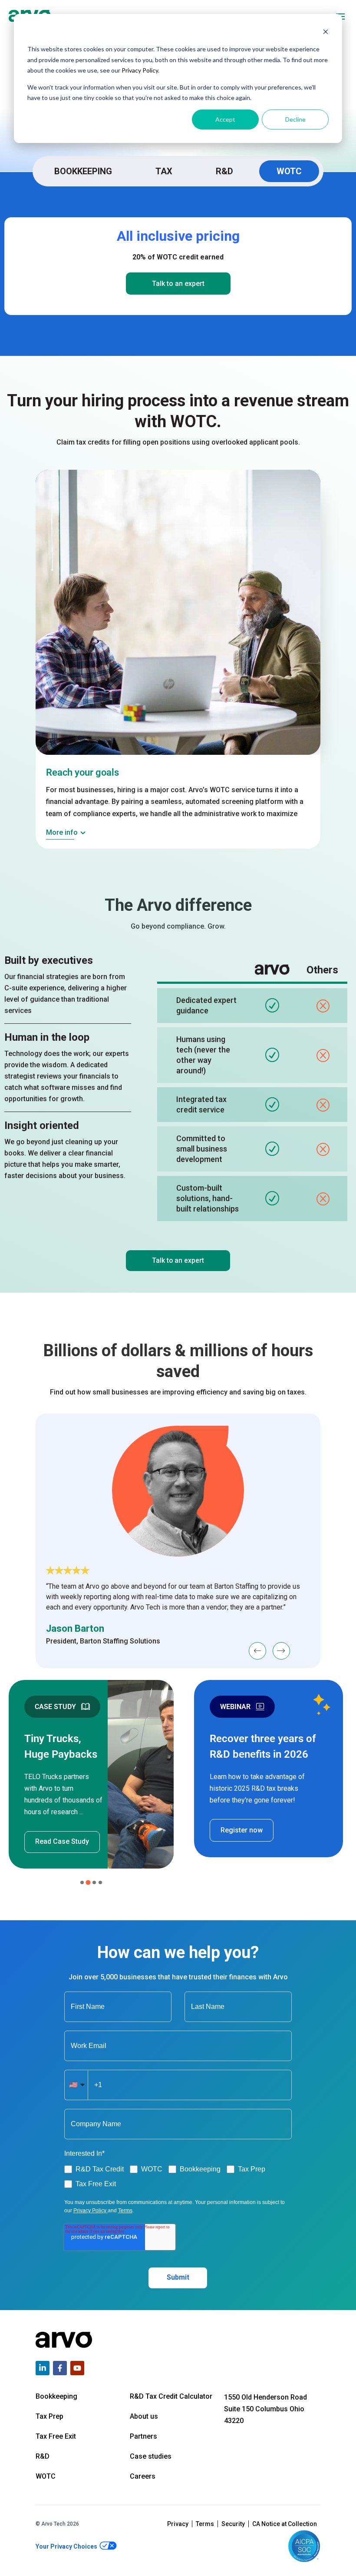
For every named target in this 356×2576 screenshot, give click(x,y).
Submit (178, 2277)
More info (62, 832)
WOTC (289, 171)
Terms (125, 2211)
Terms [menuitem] (205, 2524)
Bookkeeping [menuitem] (56, 2396)
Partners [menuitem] (143, 2436)
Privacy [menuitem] (178, 2524)
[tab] (82, 1882)
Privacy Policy (140, 70)
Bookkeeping (83, 171)
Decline (295, 119)
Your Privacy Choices (67, 2546)
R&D (224, 171)
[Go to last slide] (257, 1651)
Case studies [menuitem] (151, 2456)
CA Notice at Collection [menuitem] (285, 2524)
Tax (164, 171)
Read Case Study (62, 1841)
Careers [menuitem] (143, 2476)
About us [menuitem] (144, 2416)
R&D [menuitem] (43, 2456)
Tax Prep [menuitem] (49, 2416)
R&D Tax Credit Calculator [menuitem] (171, 2396)
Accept (225, 119)
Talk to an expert (178, 284)
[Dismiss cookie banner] (326, 33)
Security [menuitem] (233, 2524)
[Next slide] (281, 1651)
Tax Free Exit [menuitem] (56, 2436)
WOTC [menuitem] (46, 2476)
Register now (242, 1830)
